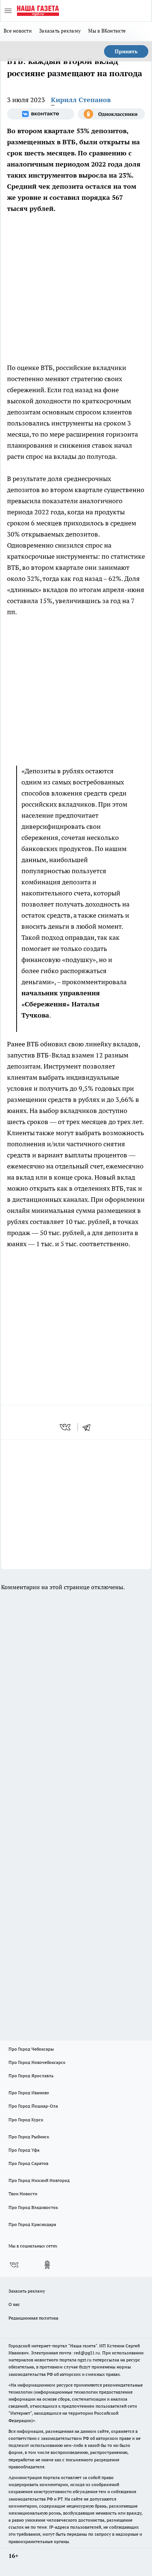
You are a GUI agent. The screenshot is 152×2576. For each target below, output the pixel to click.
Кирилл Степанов (81, 100)
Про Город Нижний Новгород (39, 2180)
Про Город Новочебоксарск (37, 2062)
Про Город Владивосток (33, 2207)
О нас (14, 2304)
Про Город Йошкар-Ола (33, 2106)
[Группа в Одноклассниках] (111, 114)
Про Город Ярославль (31, 2076)
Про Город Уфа (24, 2150)
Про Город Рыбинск (29, 2137)
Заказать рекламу (60, 31)
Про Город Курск (26, 2120)
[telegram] (89, 1427)
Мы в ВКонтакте (107, 31)
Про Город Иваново (29, 2093)
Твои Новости (23, 2194)
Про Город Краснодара (32, 2224)
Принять (126, 51)
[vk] (66, 1427)
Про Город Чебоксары (31, 2049)
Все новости (18, 31)
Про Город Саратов (28, 2163)
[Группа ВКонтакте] (41, 114)
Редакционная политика (33, 2318)
